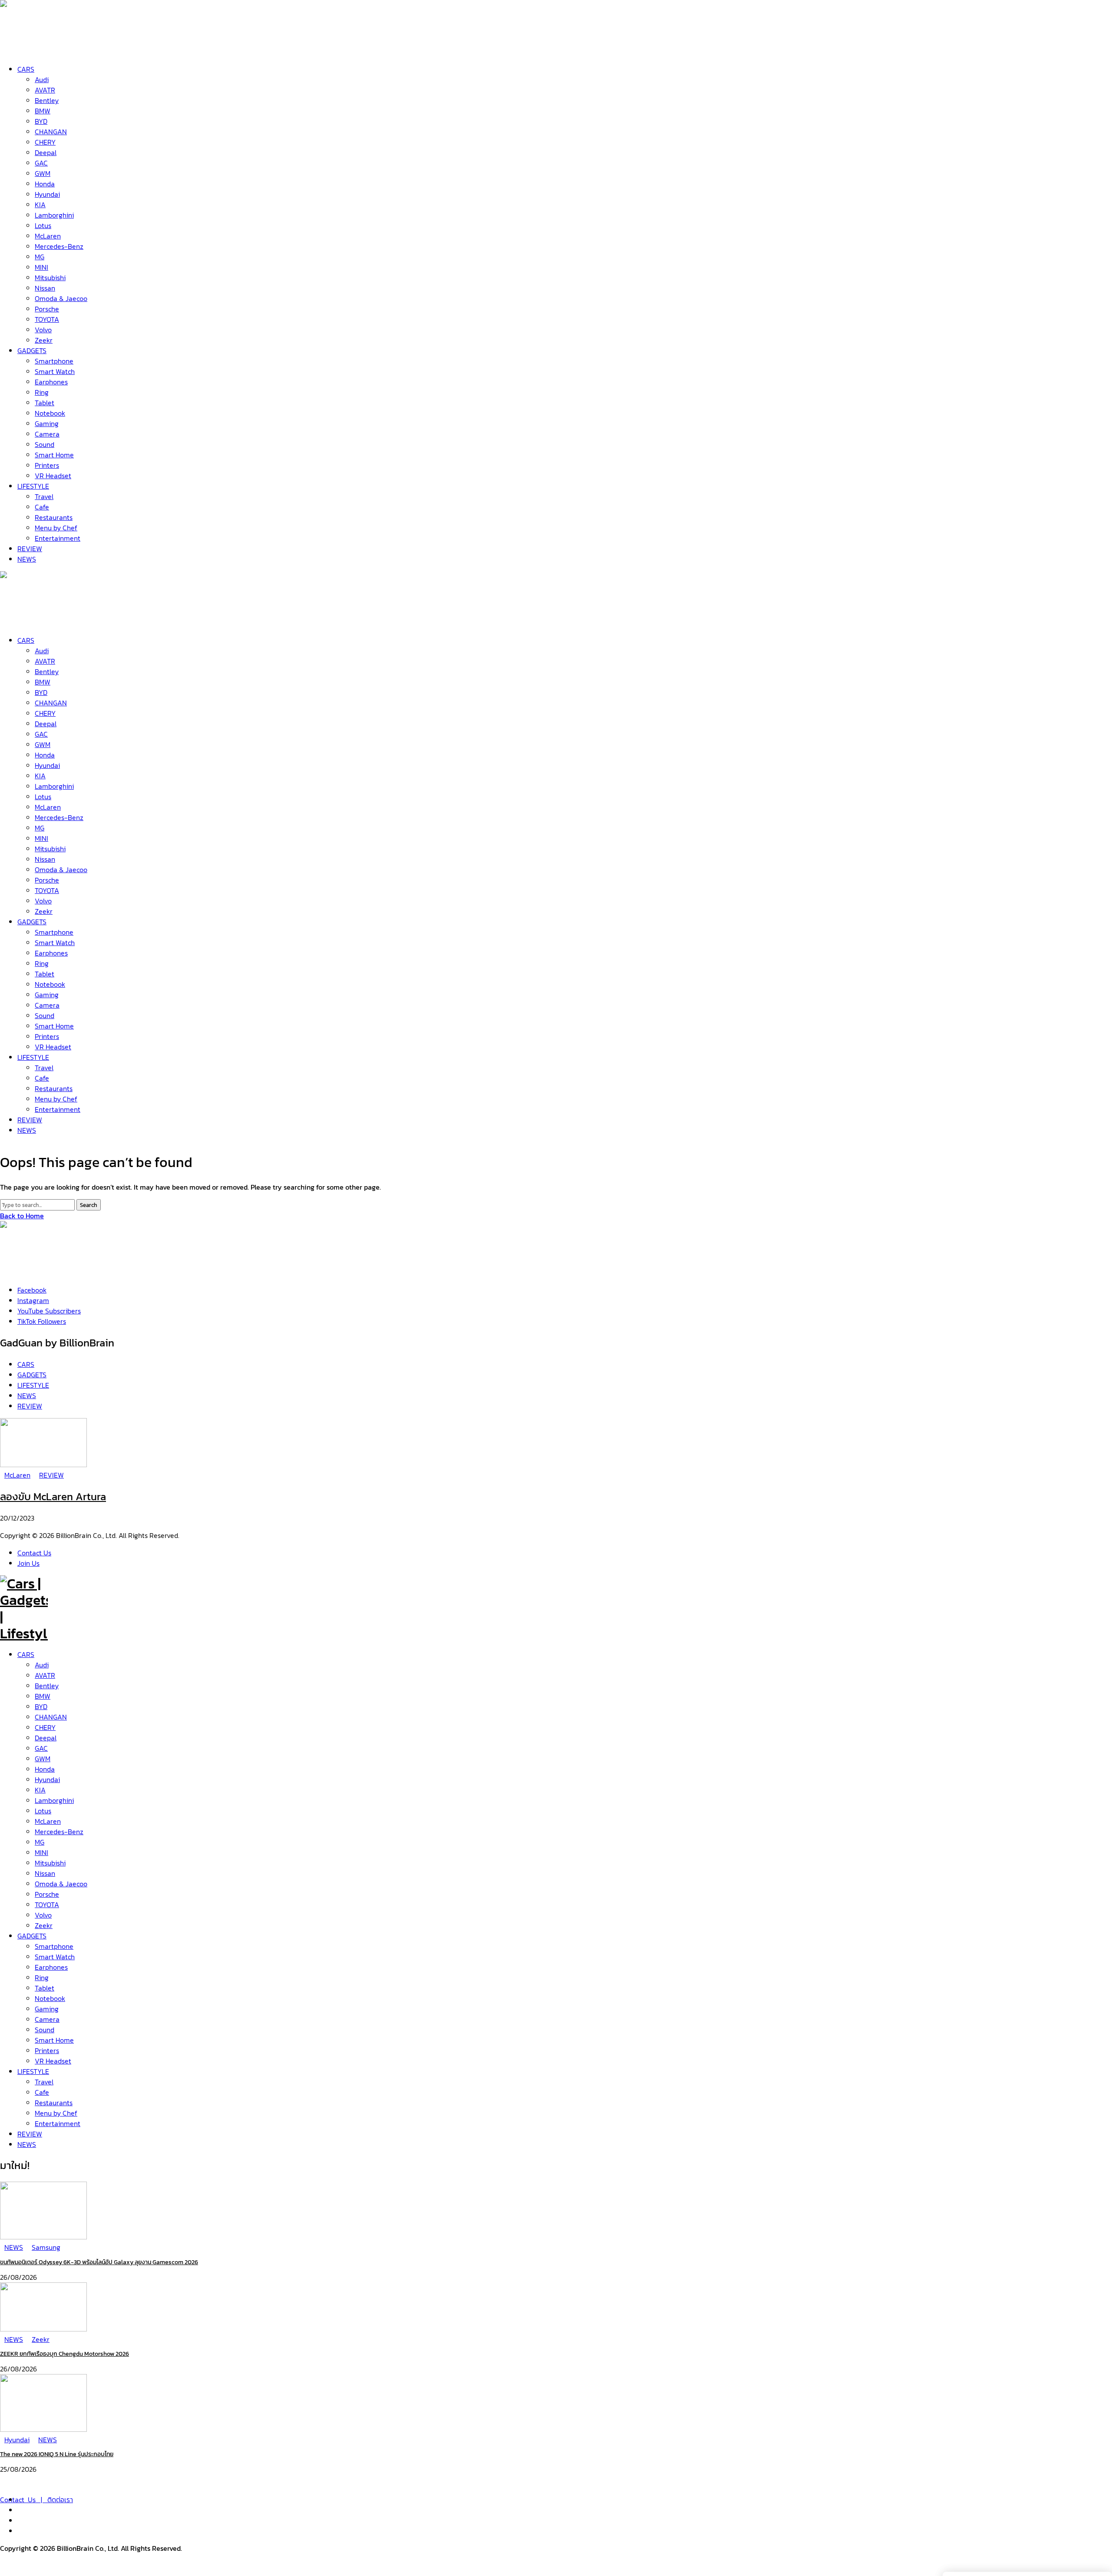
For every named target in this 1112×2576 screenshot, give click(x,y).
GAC (41, 1748)
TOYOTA (47, 1905)
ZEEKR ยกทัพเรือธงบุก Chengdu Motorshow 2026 (65, 2354)
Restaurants (54, 2103)
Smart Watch (55, 1957)
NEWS (27, 2144)
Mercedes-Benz (59, 1832)
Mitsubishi (50, 1863)
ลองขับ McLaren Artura (53, 1496)
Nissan (45, 1873)
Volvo (43, 1915)
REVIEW (30, 2134)
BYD (41, 1706)
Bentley (47, 1686)
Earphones (51, 1967)
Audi (42, 1665)
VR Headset (53, 2061)
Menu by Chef (56, 2113)
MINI (41, 1852)
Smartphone (54, 1946)
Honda (45, 1769)
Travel (44, 2082)
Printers (47, 2050)
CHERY (45, 1727)
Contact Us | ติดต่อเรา (36, 2500)
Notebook (50, 1998)
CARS (26, 1654)
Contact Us (34, 1553)
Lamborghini (54, 1800)
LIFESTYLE (33, 2071)
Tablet (45, 1988)
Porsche (47, 1894)
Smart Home (54, 2040)
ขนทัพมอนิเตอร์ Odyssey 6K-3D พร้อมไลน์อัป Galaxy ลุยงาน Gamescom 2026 (99, 2262)
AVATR (45, 1675)
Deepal (46, 1738)
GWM (43, 1759)
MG (40, 1842)
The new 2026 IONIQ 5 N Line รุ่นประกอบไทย (57, 2454)
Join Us (28, 1563)
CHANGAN (51, 1717)
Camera (47, 2019)
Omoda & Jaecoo (61, 1884)
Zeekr (44, 1925)
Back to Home (22, 1216)
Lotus (43, 1811)
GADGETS (32, 1936)
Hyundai (47, 1779)
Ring (42, 1977)
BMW (43, 1696)
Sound (45, 2030)
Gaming (47, 2009)
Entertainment (58, 2123)
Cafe (42, 2092)
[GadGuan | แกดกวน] (24, 620)
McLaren (48, 1821)
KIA (40, 1790)
